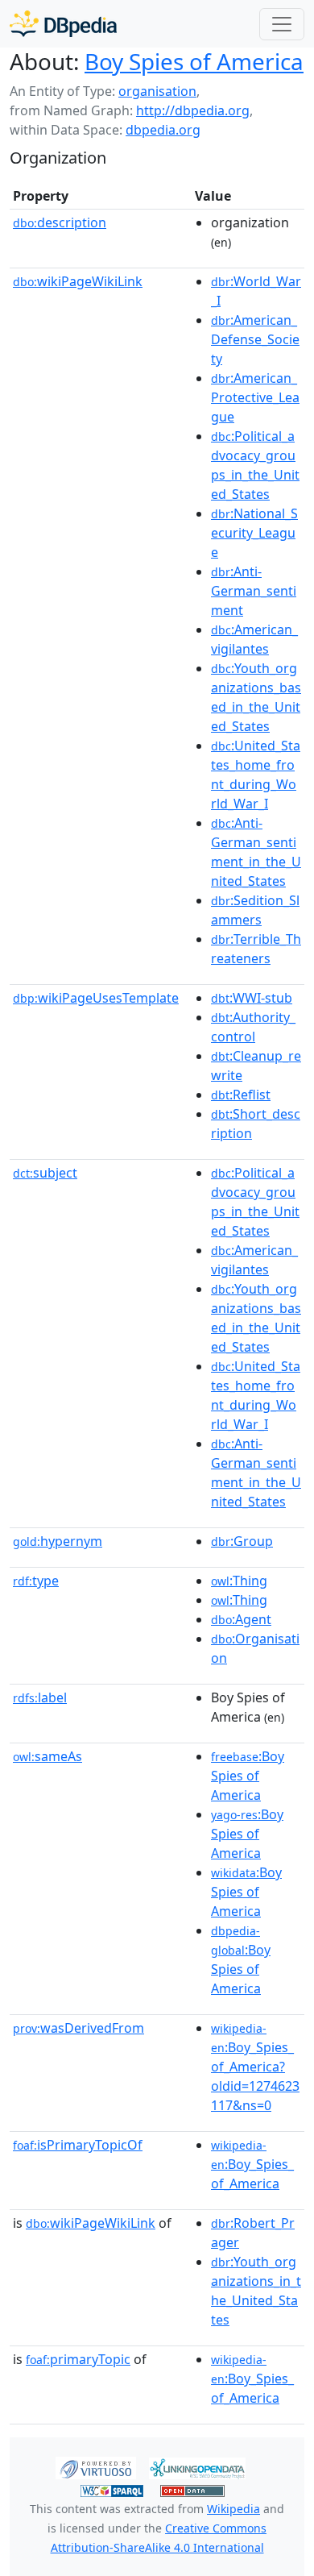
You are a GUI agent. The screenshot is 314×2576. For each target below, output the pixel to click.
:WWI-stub (252, 998)
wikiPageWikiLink (78, 281)
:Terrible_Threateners (256, 949)
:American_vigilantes (254, 639)
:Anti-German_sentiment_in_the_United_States (256, 852)
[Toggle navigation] (282, 24)
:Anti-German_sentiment (254, 591)
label (40, 1697)
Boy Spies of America (194, 61)
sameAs (48, 1756)
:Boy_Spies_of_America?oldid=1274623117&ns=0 (255, 2067)
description (60, 222)
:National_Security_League (254, 533)
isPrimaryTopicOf (78, 2145)
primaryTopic (78, 2359)
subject (45, 1173)
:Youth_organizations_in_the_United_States (256, 2291)
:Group (242, 1541)
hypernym (58, 1541)
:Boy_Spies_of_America (252, 2165)
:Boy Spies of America (248, 1776)
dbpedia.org (163, 130)
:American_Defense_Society (255, 339)
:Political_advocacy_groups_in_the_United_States (255, 465)
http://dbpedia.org (193, 110)
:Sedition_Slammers (255, 910)
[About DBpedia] (63, 24)
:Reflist (241, 1095)
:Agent (241, 1619)
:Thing (239, 1581)
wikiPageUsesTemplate (96, 998)
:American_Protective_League (255, 397)
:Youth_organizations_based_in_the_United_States (256, 697)
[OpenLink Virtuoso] (96, 2467)
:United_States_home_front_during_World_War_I (256, 775)
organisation (157, 91)
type (36, 1581)
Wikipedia (233, 2509)
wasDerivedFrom (78, 2028)
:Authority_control (253, 1027)
